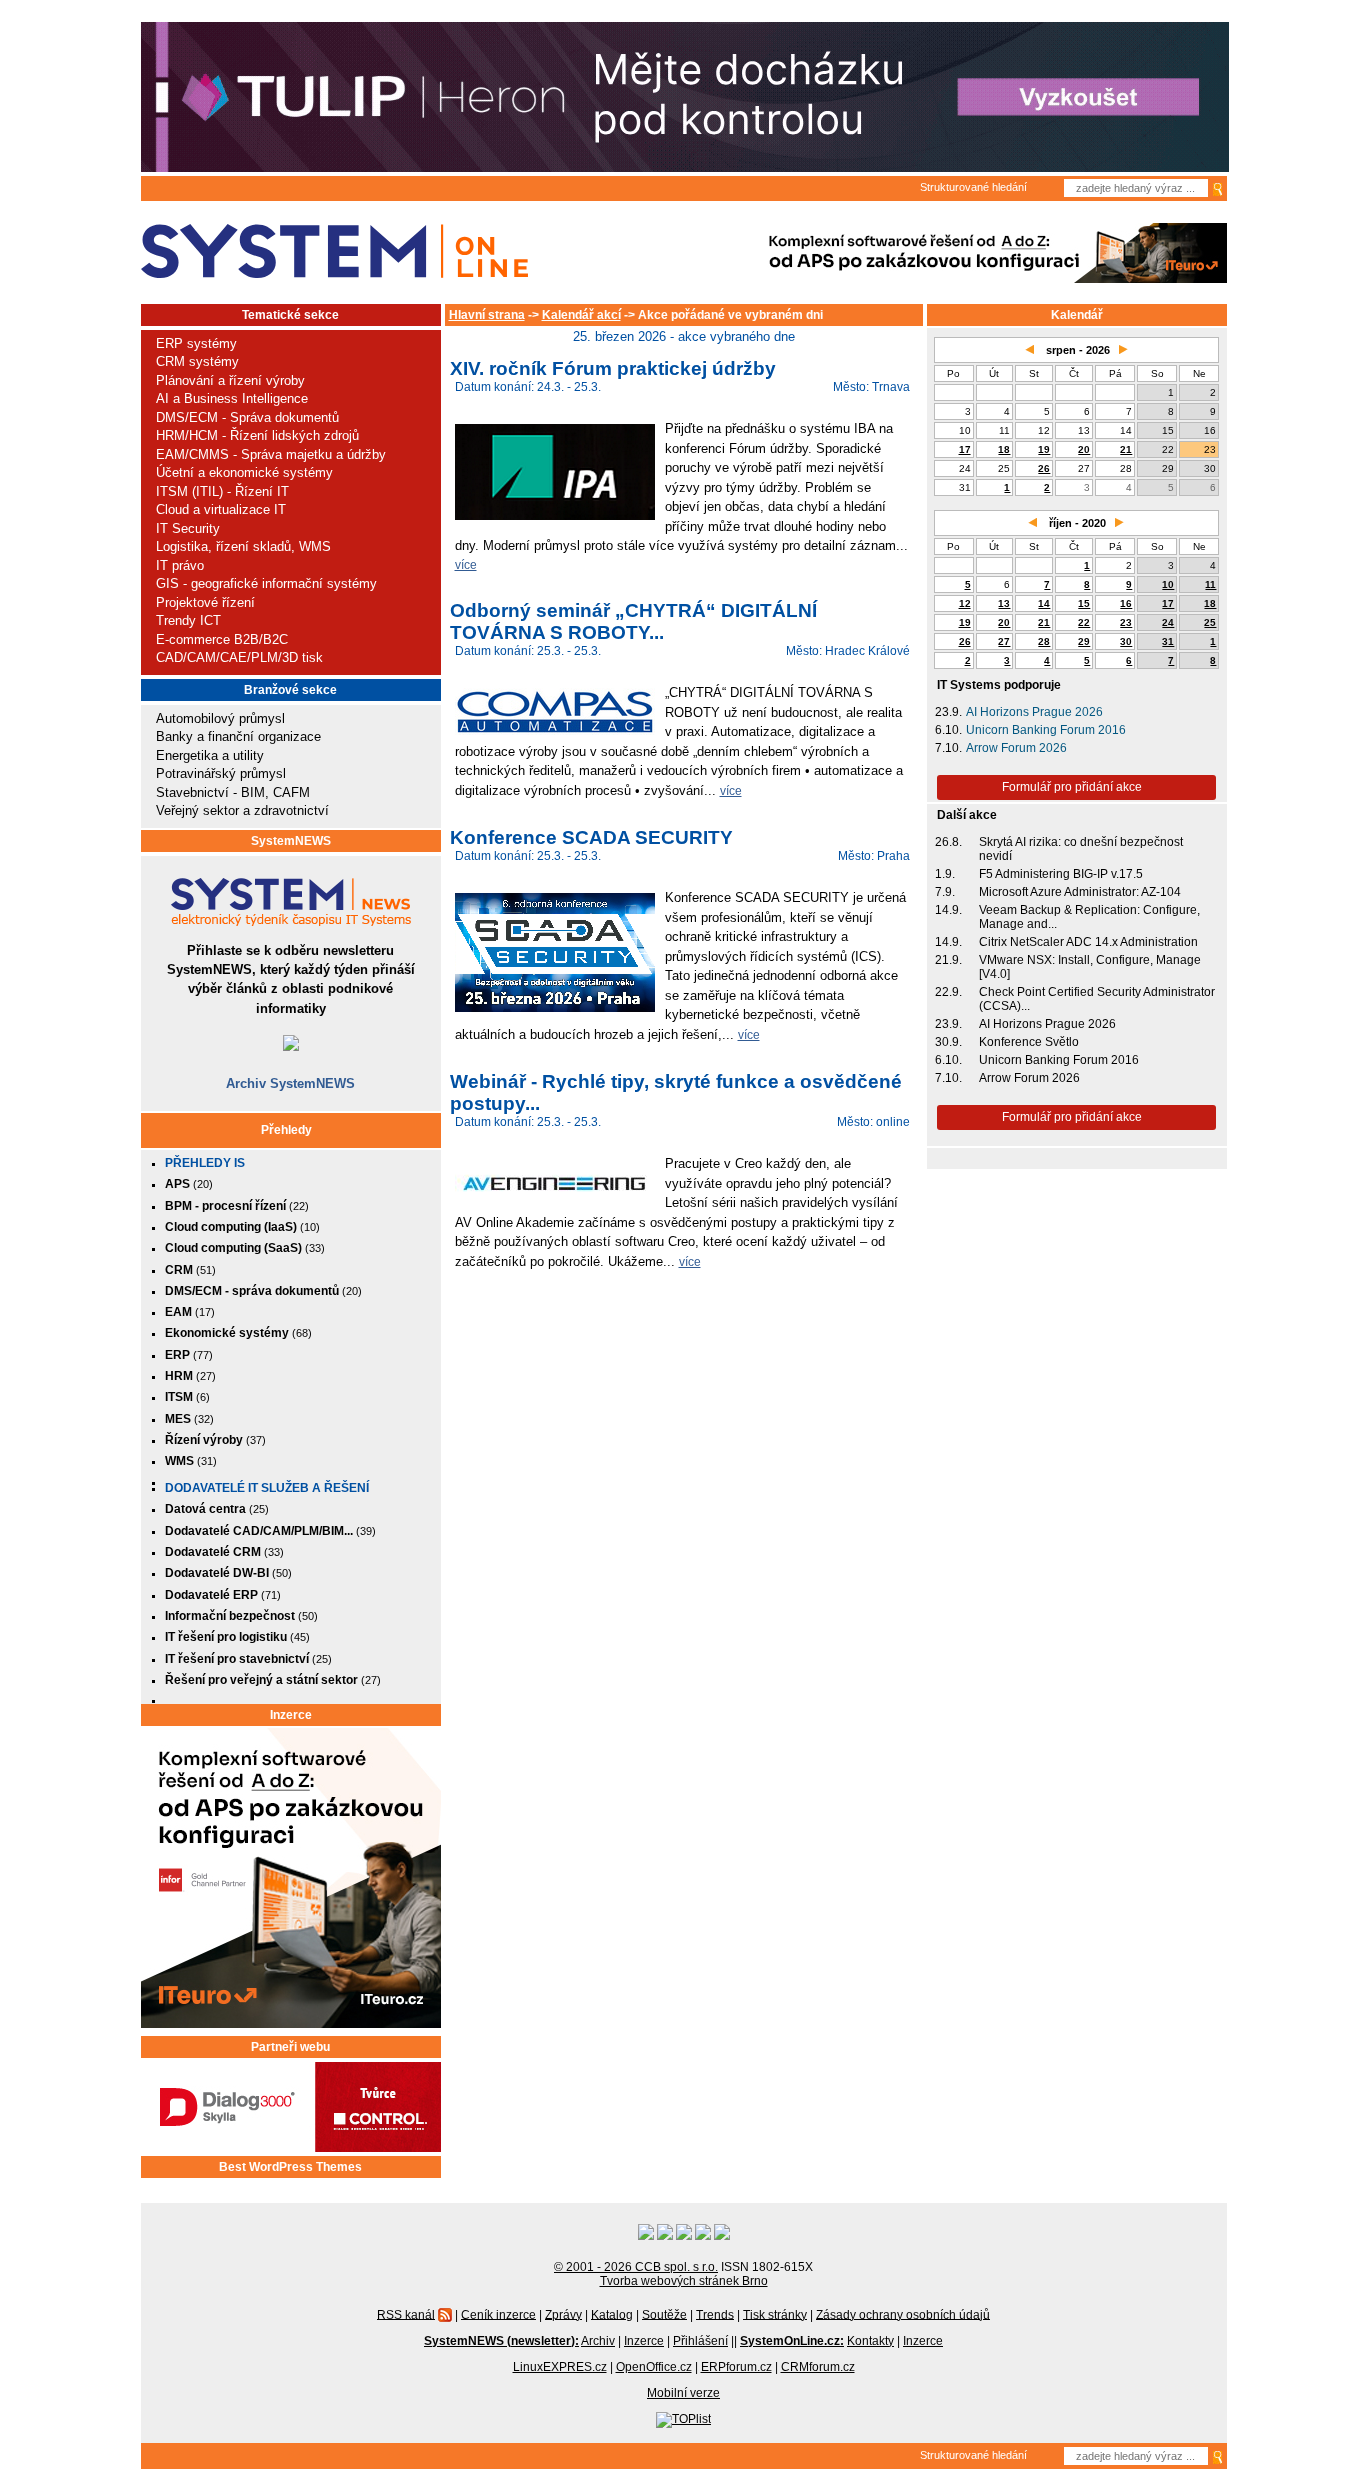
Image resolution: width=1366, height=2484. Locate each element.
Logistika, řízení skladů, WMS (243, 546)
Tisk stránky (775, 2314)
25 (1210, 622)
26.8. (948, 842)
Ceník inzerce (498, 2314)
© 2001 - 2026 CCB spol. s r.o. (636, 2267)
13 (1004, 603)
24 (1168, 622)
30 (1126, 641)
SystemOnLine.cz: (792, 2341)
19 (1044, 449)
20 (1084, 449)
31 (1168, 641)
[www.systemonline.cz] (334, 251)
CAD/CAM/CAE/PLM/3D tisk (239, 657)
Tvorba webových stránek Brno (684, 2281)
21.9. (948, 960)
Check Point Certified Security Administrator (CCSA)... (1097, 999)
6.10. (948, 730)
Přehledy (286, 1130)
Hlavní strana (487, 315)
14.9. (948, 910)
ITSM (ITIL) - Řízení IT (222, 491)
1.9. (945, 874)
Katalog (612, 2314)
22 (1084, 622)
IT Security (188, 528)
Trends (715, 2314)
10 (1168, 584)
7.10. (948, 748)
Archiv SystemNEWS (290, 1083)
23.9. (948, 712)
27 (1004, 641)
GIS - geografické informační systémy (266, 583)
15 (1084, 603)
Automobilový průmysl (220, 718)
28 (1044, 641)
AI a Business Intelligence (232, 398)
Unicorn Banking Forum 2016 (1046, 730)
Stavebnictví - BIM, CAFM (233, 792)
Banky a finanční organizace (238, 736)
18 (1004, 449)
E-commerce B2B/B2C (222, 639)
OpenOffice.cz (654, 2367)
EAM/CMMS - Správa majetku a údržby (271, 454)
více (466, 564)
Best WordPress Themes (290, 2167)
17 (965, 449)
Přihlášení (700, 2341)
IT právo (180, 565)
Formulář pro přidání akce (1072, 787)
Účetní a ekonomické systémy (244, 472)
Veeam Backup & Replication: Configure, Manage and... (1089, 917)
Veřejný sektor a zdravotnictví (242, 810)
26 (1044, 468)
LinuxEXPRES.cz (560, 2367)
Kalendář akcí (581, 315)
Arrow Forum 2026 (1016, 748)
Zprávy (563, 2314)
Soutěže (664, 2314)
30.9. (948, 1042)
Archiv (598, 2341)
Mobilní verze (683, 2393)
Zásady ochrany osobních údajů (903, 2314)
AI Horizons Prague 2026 (1034, 712)
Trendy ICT (188, 620)
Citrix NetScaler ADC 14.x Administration (1088, 942)
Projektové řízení (205, 602)
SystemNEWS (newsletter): (501, 2341)
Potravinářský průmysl (221, 773)
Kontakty (870, 2341)
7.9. (945, 892)
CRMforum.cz (818, 2367)
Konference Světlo (1029, 1042)
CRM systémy (197, 361)
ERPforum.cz (736, 2367)
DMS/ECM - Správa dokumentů (247, 417)
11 (1210, 584)
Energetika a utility (210, 755)
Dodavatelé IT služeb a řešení (267, 1488)
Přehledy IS (205, 1163)
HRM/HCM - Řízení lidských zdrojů (257, 435)
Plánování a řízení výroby (230, 380)
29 (1084, 641)
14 (1044, 603)
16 (1126, 603)
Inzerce (291, 1715)
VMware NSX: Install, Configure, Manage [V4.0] (1090, 967)
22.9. (948, 992)
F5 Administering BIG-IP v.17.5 (1061, 874)
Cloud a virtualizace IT (221, 509)
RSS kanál (406, 2314)
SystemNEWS (291, 841)
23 (1126, 622)
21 (1126, 449)
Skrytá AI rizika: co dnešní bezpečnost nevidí (1081, 849)
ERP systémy (196, 343)
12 (965, 603)
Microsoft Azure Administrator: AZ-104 (1080, 892)
